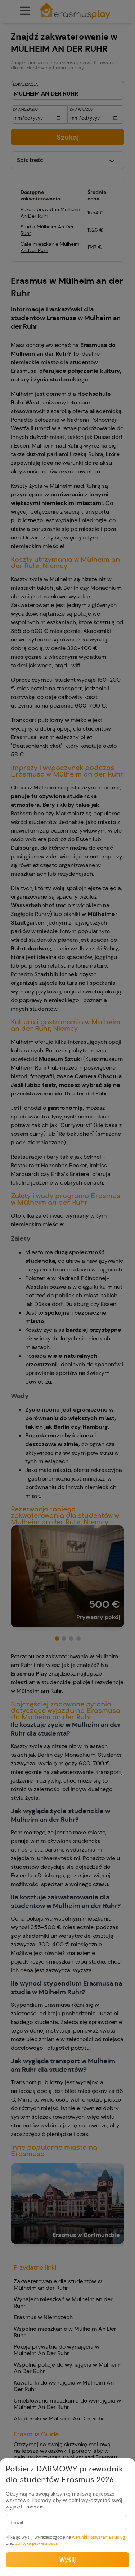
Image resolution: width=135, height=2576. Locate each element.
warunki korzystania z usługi (99, 2537)
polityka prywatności (36, 2543)
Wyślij (67, 2560)
